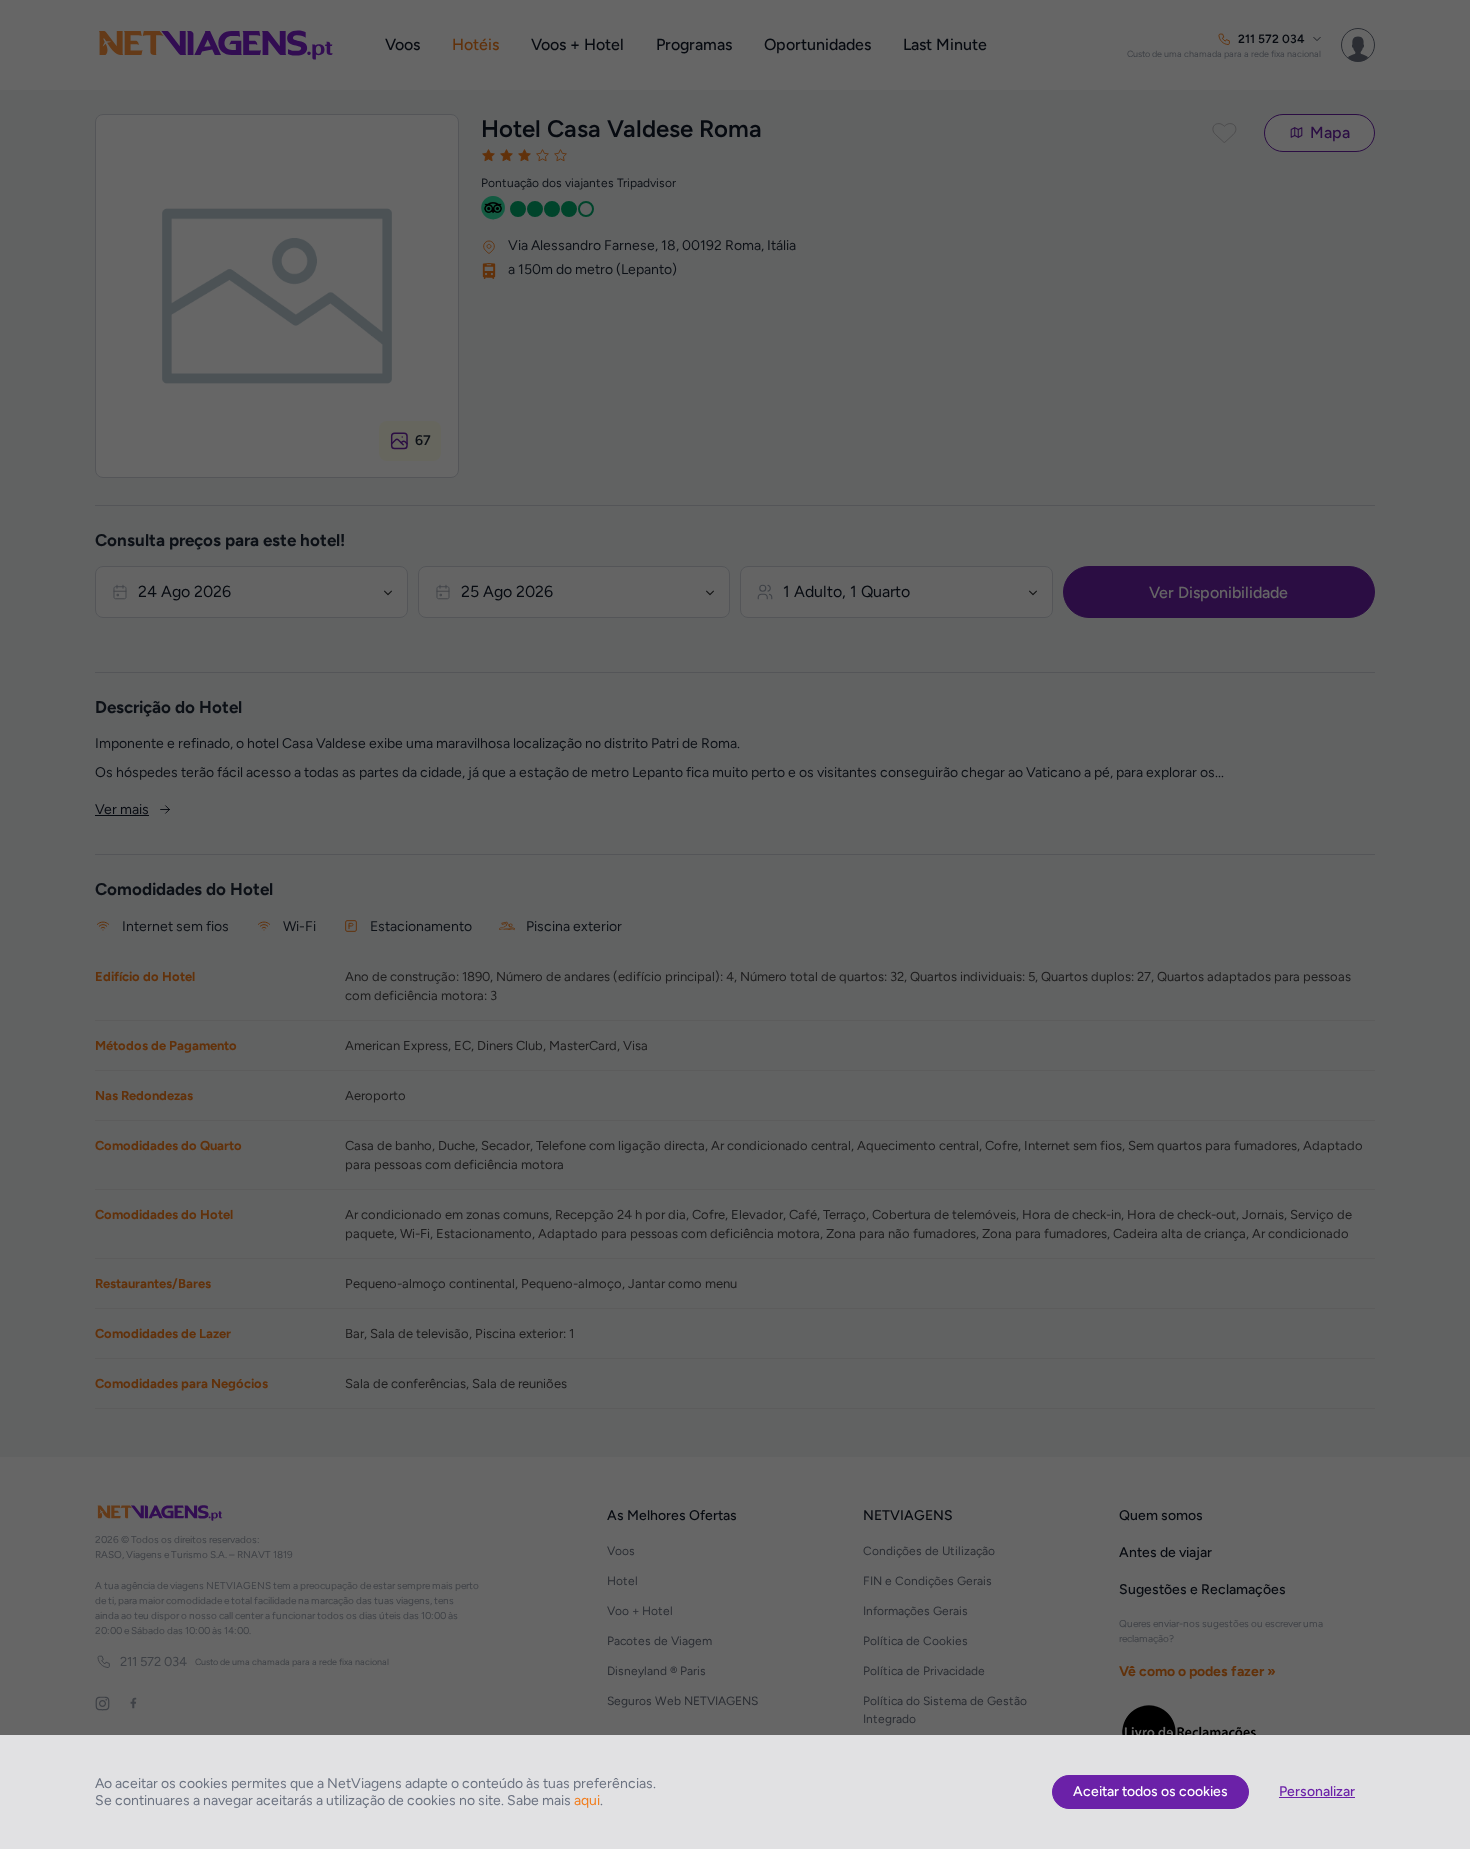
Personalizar (1317, 1791)
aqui (587, 1800)
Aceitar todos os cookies (1150, 1791)
